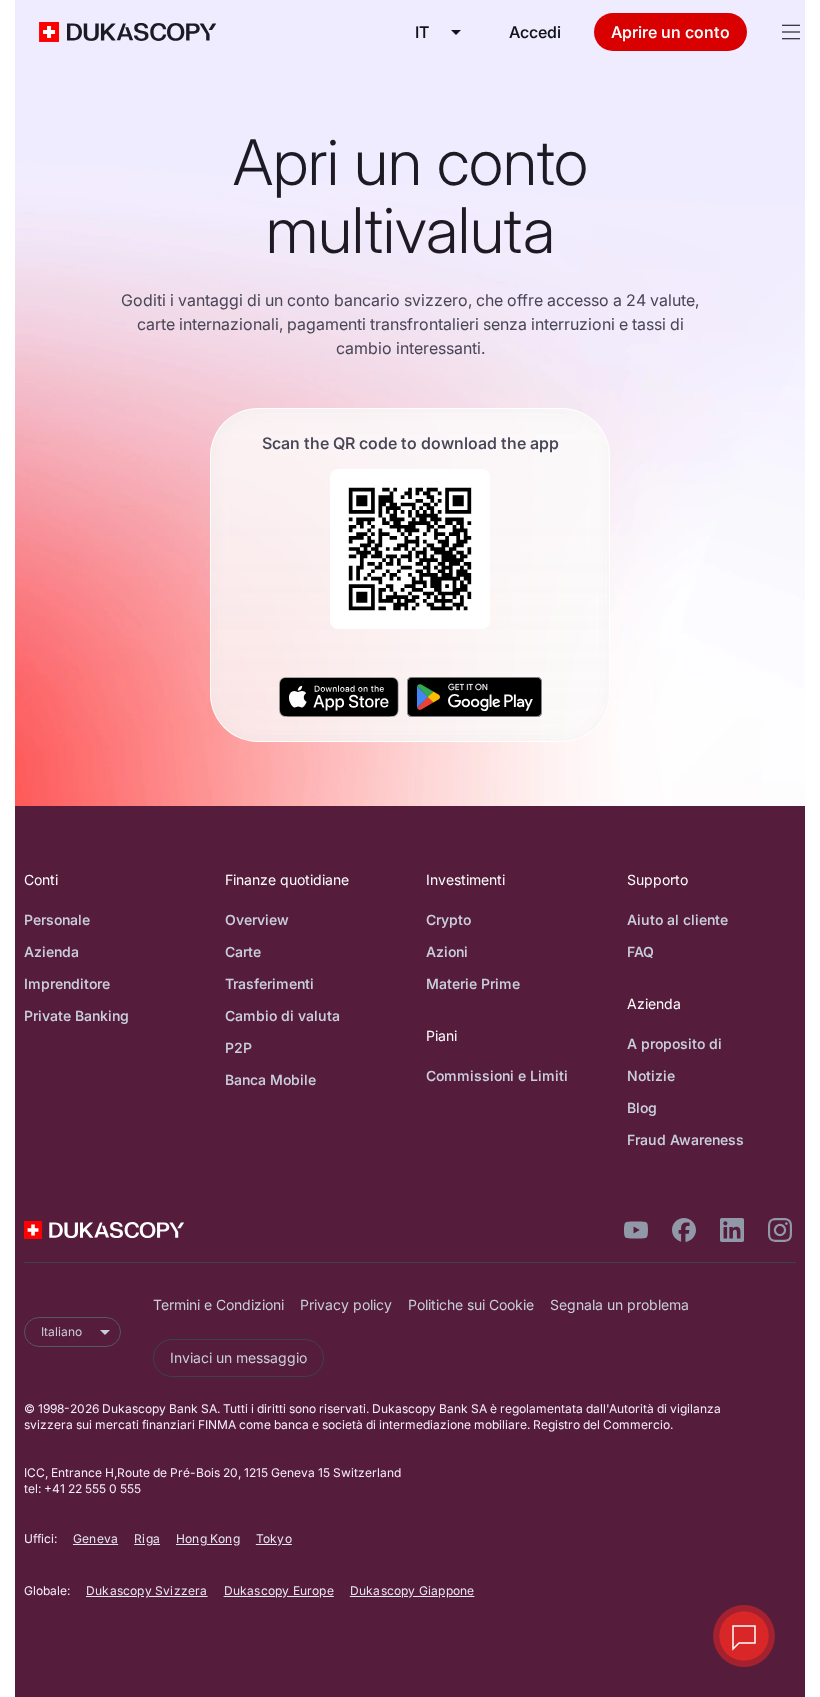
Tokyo (274, 1538)
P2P (238, 1047)
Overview (257, 919)
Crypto (448, 919)
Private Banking (76, 1015)
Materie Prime (473, 983)
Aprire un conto (670, 32)
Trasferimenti (269, 983)
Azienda (51, 951)
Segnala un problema (619, 1304)
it (422, 32)
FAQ (640, 951)
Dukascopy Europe (279, 1590)
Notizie (651, 1075)
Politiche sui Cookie (471, 1304)
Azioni (447, 951)
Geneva (95, 1538)
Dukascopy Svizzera (147, 1590)
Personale (57, 919)
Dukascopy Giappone (412, 1590)
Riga (147, 1538)
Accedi (535, 32)
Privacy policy (346, 1304)
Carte (243, 951)
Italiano (61, 1331)
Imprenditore (67, 983)
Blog (642, 1107)
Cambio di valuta (282, 1015)
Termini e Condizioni (218, 1304)
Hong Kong (208, 1538)
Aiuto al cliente (677, 919)
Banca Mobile (270, 1079)
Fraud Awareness (685, 1139)
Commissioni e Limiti (497, 1075)
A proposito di (674, 1043)
